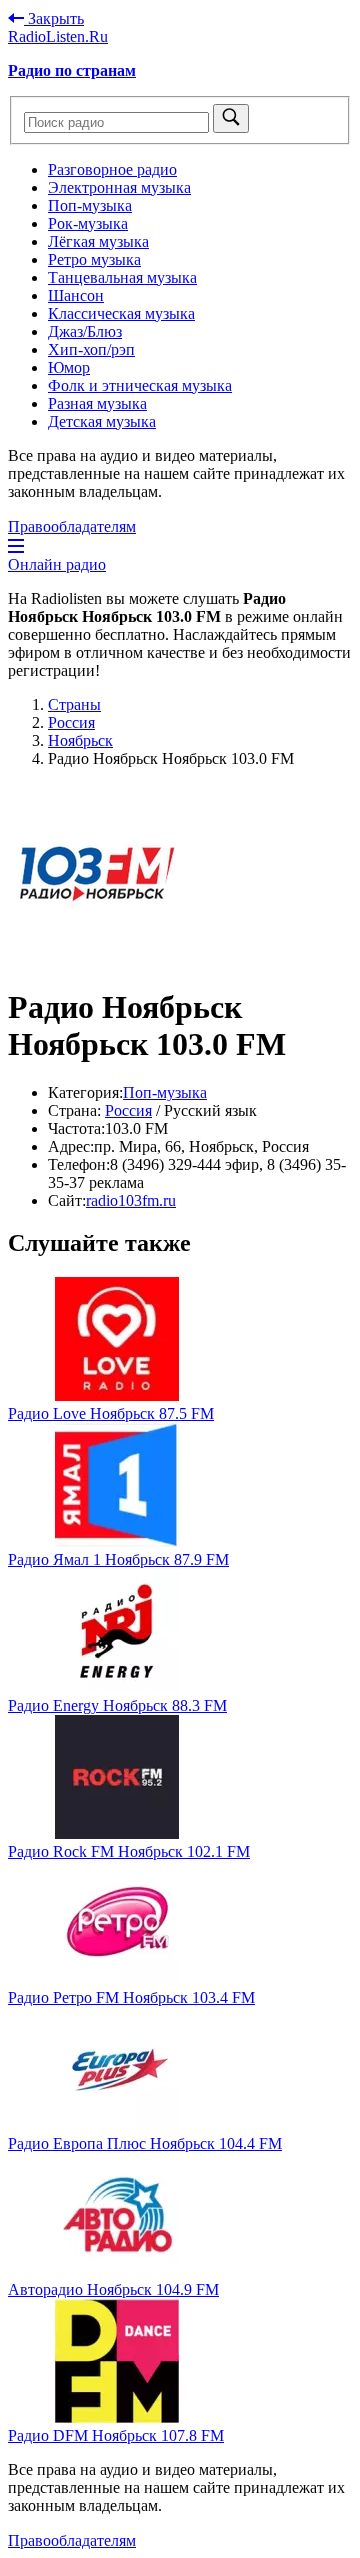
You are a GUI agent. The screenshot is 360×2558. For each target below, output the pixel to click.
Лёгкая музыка (98, 241)
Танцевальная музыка (122, 277)
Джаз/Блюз (85, 331)
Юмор (69, 367)
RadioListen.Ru (58, 36)
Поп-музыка (90, 205)
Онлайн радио (57, 564)
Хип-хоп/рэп (91, 349)
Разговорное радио (112, 169)
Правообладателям (72, 526)
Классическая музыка (121, 313)
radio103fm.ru (131, 1200)
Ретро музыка (94, 259)
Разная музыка (97, 403)
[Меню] (16, 546)
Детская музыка (102, 421)
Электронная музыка (119, 187)
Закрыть (54, 18)
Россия (128, 1110)
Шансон (76, 295)
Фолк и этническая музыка (140, 385)
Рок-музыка (88, 223)
